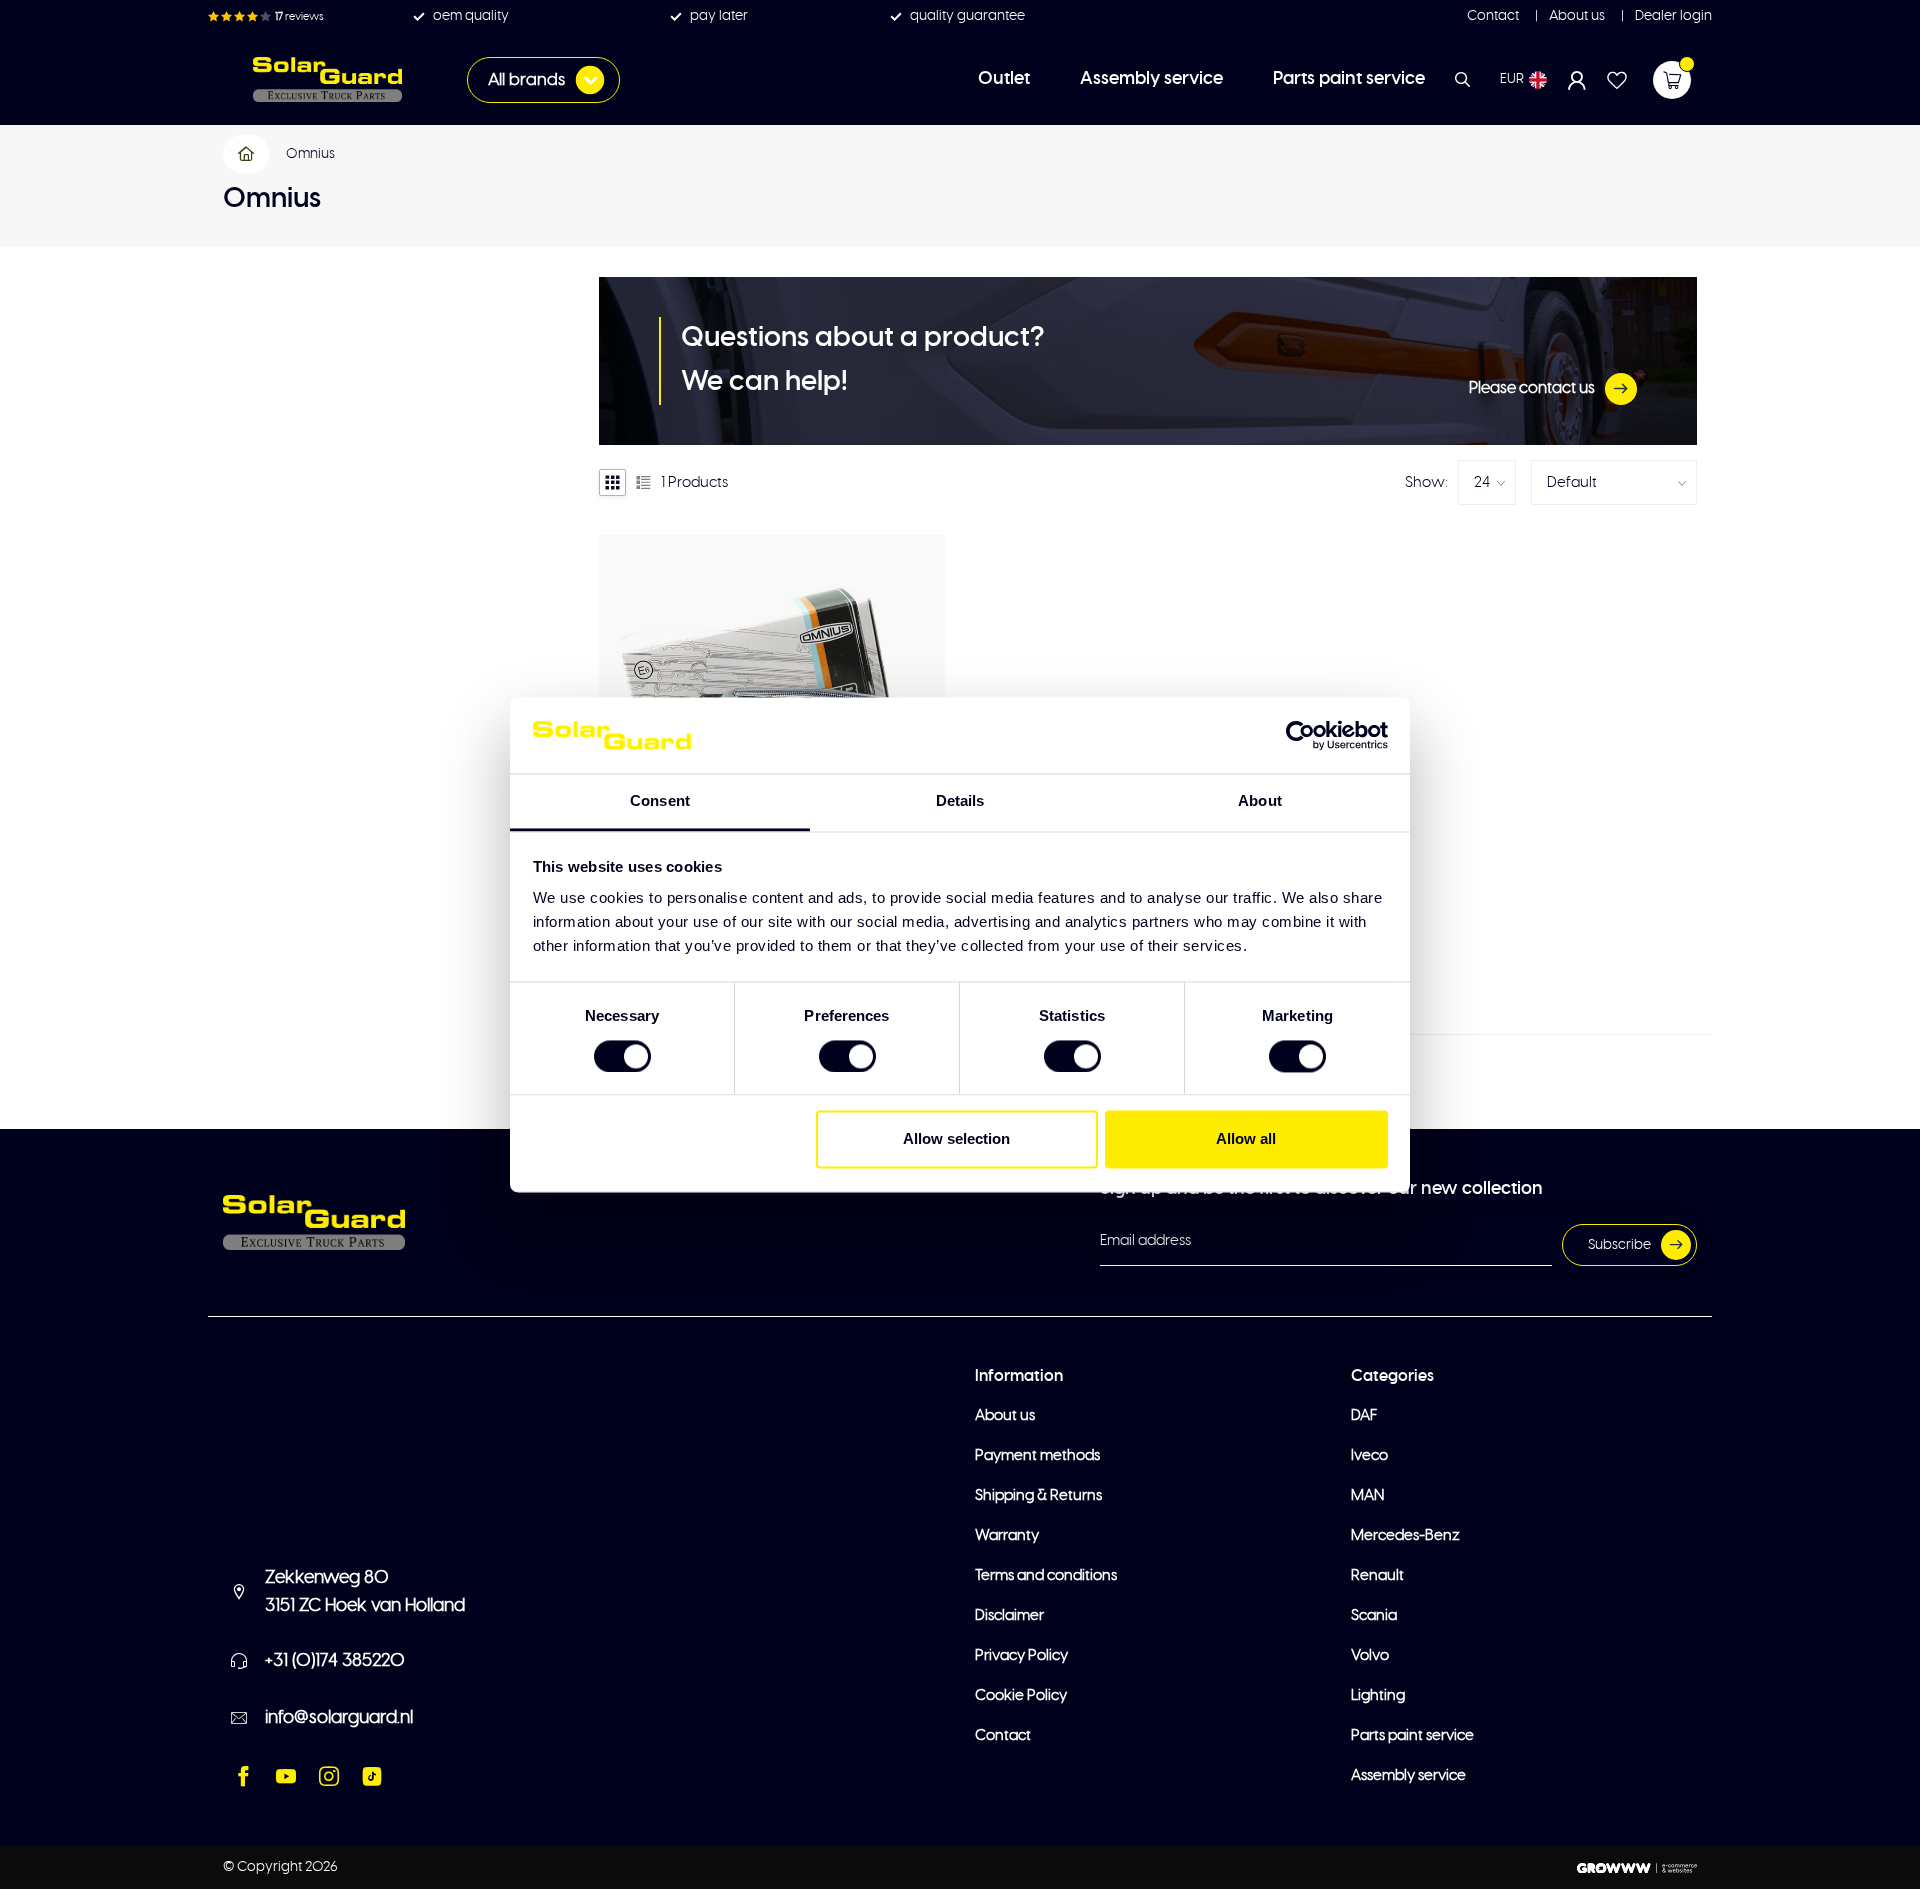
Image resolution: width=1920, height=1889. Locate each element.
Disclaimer (1009, 1615)
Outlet (1004, 79)
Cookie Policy (1021, 1695)
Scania (1374, 1615)
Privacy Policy (1021, 1655)
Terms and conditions (1046, 1575)
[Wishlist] (1617, 80)
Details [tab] (960, 801)
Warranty (1007, 1535)
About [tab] (1260, 801)
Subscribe (1619, 1245)
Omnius (310, 154)
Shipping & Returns (1038, 1495)
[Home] (247, 154)
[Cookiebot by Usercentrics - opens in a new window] (1300, 735)
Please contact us (1532, 388)
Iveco (1369, 1455)
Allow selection (956, 1139)
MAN (1367, 1495)
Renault (1377, 1575)
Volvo (1370, 1655)
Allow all (1246, 1139)
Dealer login (1672, 16)
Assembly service (1151, 79)
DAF (1364, 1415)
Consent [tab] (660, 801)
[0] (1672, 80)
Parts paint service (1349, 79)
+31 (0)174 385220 (335, 1661)
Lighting (1378, 1695)
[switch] (847, 1056)
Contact (1493, 16)
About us (1575, 16)
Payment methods (1037, 1455)
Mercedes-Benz (1405, 1535)
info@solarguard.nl (339, 1718)
